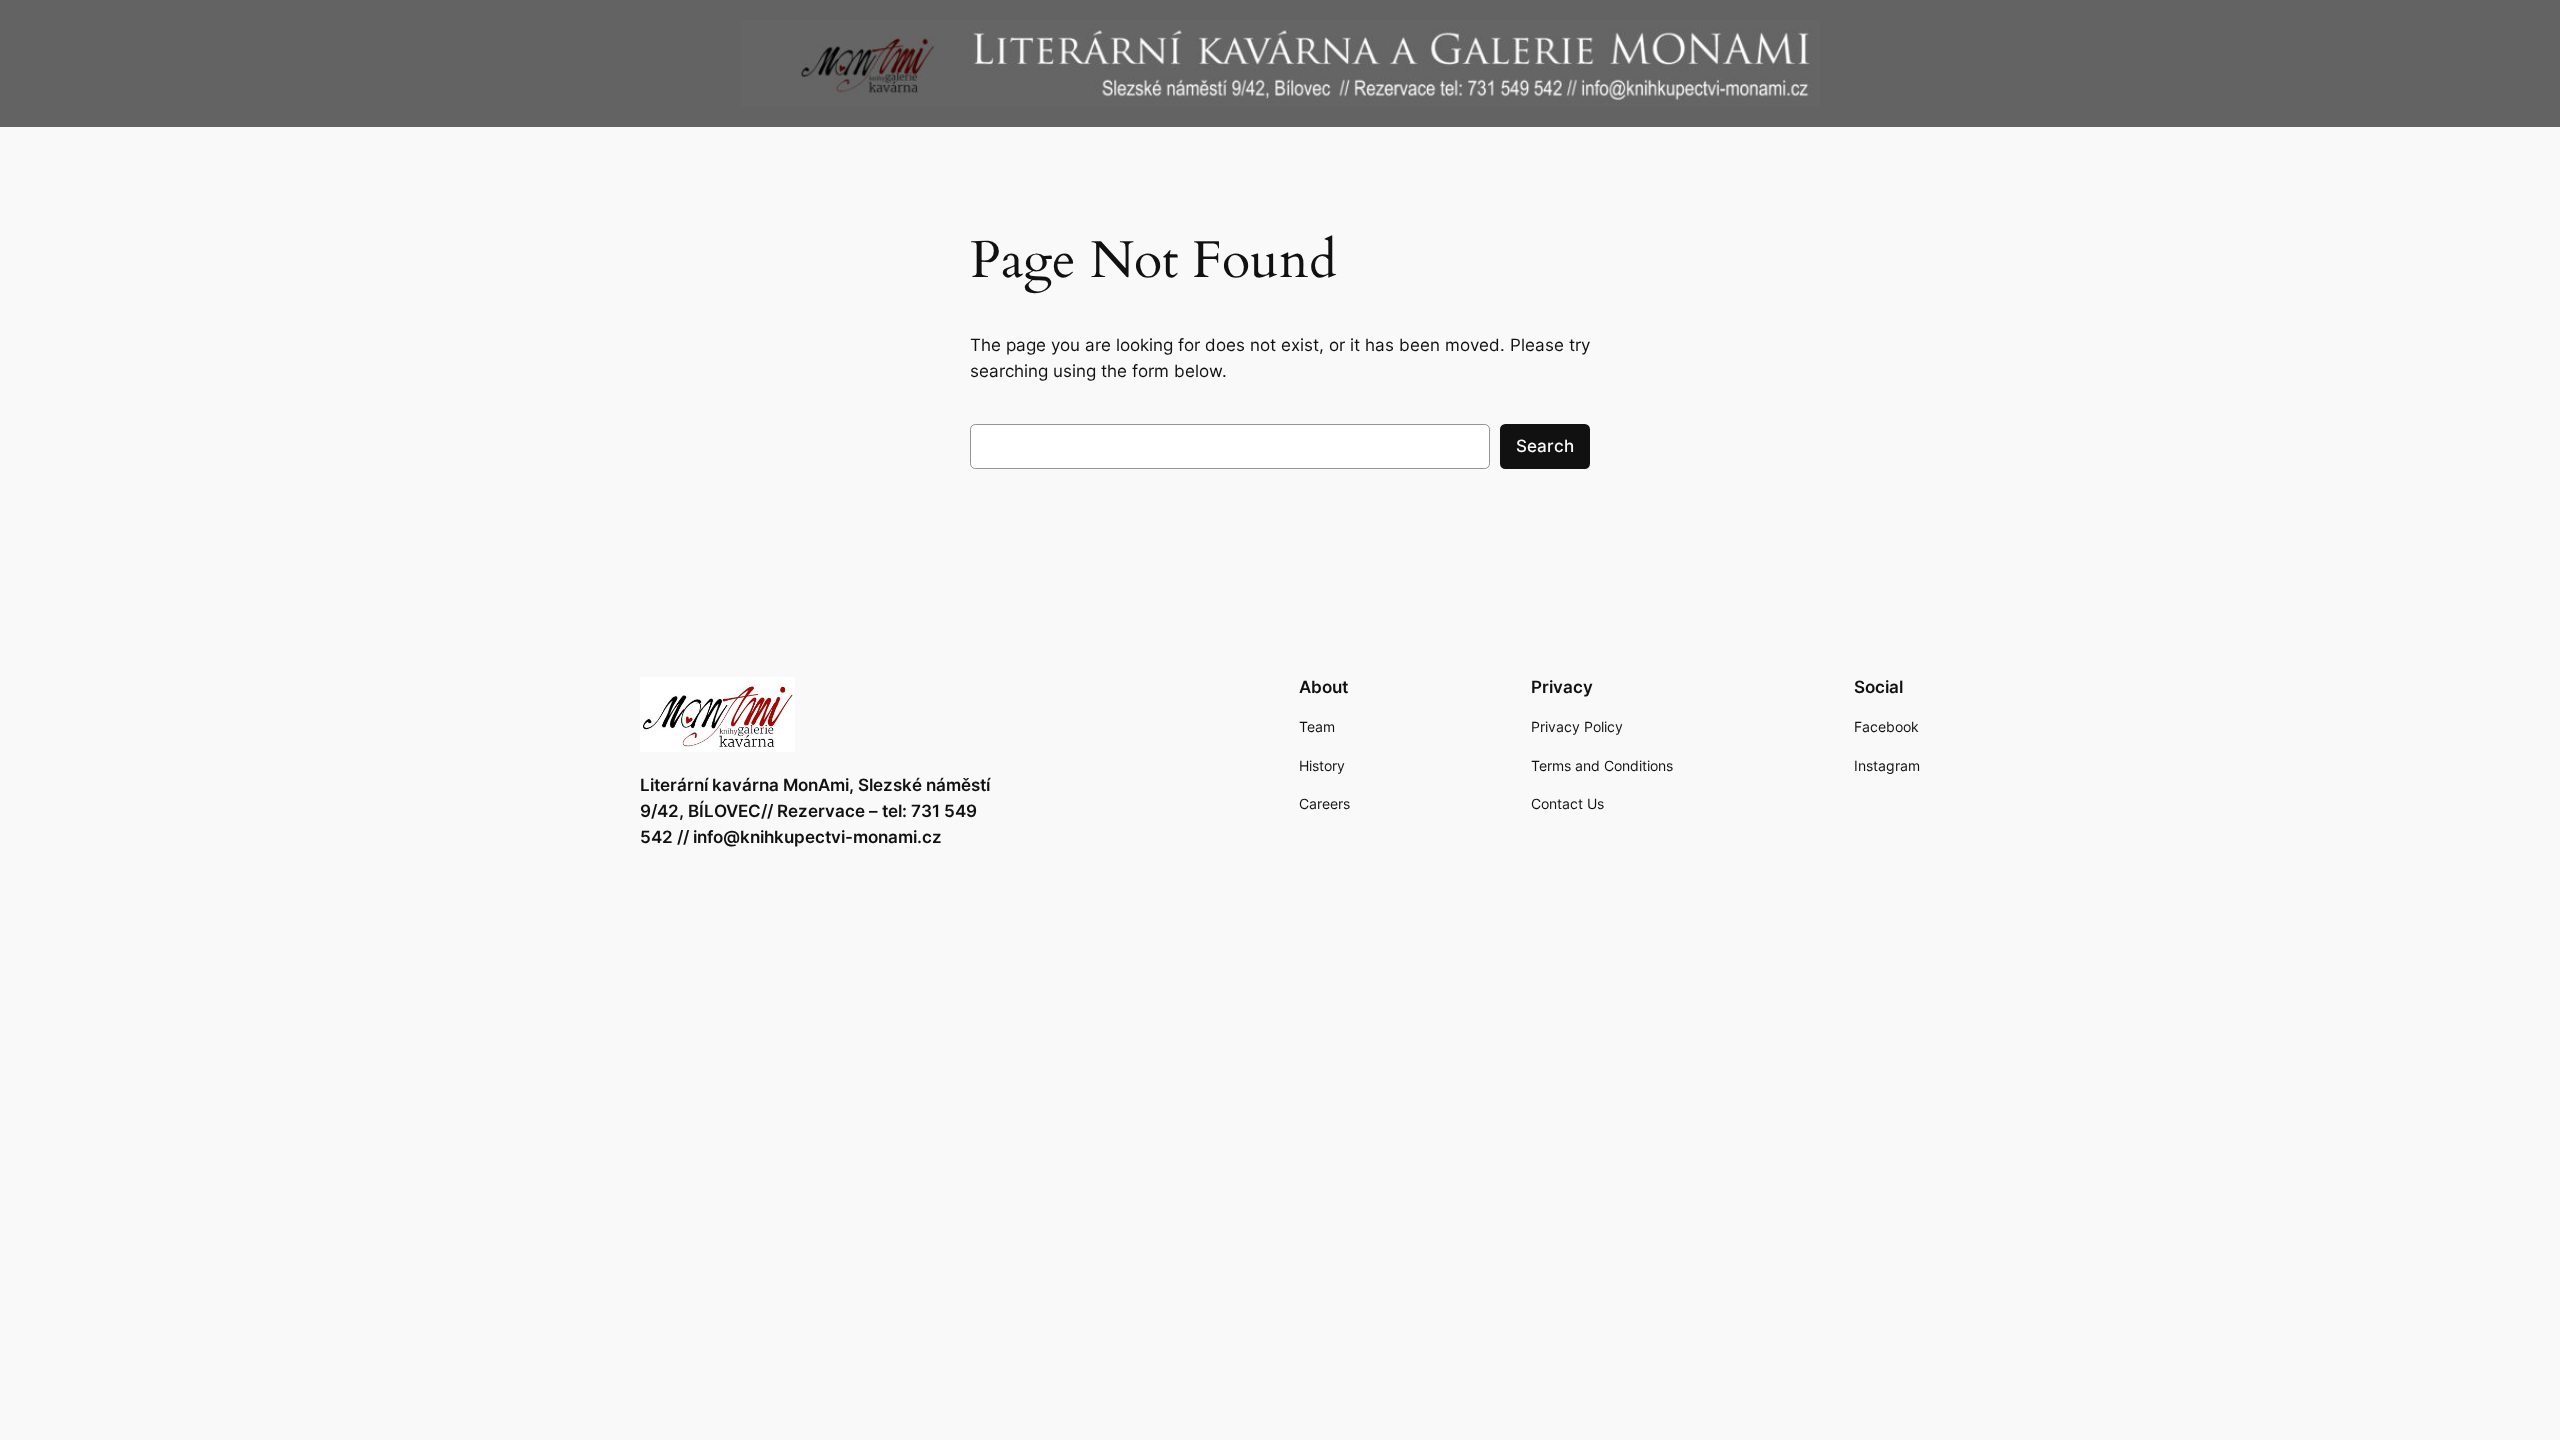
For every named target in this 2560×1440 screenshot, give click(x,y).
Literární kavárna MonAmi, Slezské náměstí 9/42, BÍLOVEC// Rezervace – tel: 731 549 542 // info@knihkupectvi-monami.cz (815, 811)
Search (1545, 446)
